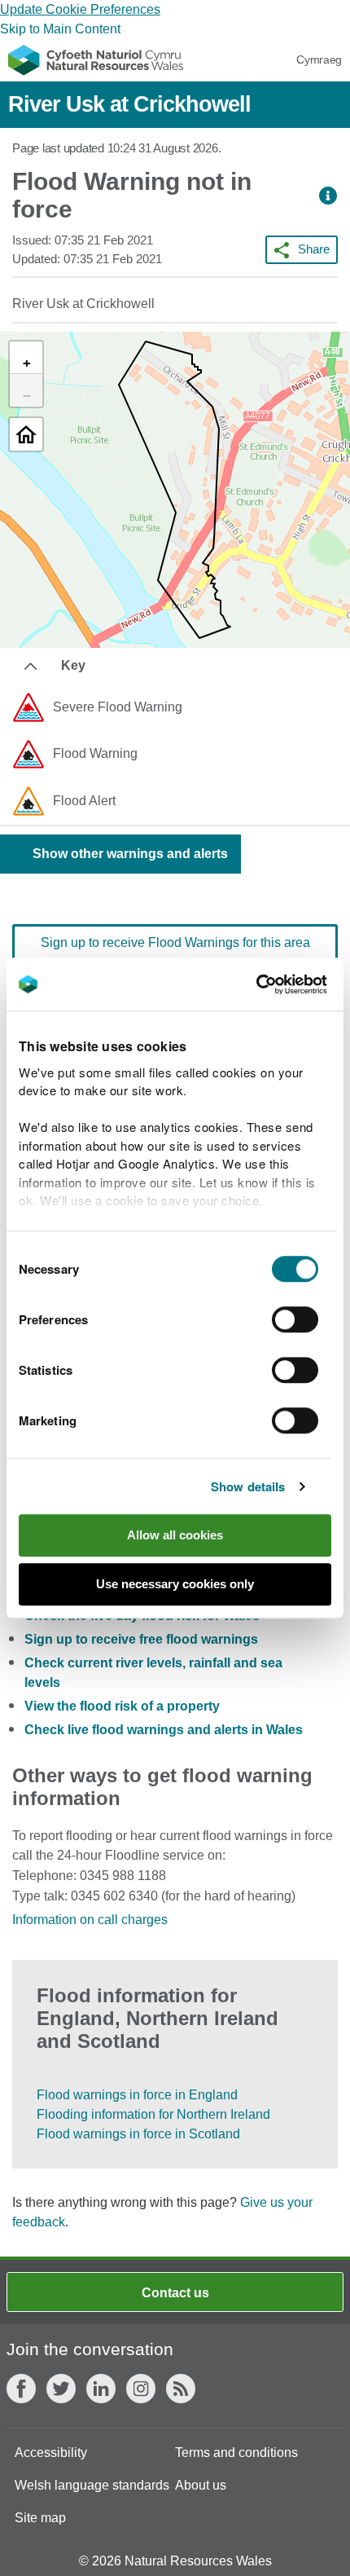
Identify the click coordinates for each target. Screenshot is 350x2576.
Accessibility (51, 2453)
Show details (248, 1486)
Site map (40, 2518)
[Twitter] (61, 2389)
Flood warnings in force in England (137, 2095)
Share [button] (314, 249)
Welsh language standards (92, 2485)
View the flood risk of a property (122, 1706)
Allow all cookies (175, 1535)
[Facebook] (21, 2389)
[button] (328, 196)
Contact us (175, 2293)
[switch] (295, 1319)
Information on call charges (90, 1920)
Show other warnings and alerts (130, 854)
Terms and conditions (236, 2453)
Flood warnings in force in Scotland (138, 2134)
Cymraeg (319, 59)
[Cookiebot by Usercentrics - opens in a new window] (284, 984)
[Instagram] (141, 2389)
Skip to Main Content (60, 29)
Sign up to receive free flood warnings (141, 1639)
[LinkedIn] (101, 2389)
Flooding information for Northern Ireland (153, 2114)
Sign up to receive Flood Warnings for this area (175, 942)
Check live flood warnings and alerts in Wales (164, 1730)
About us (201, 2485)
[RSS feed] (181, 2389)
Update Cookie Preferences (80, 9)
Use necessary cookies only (175, 1584)
